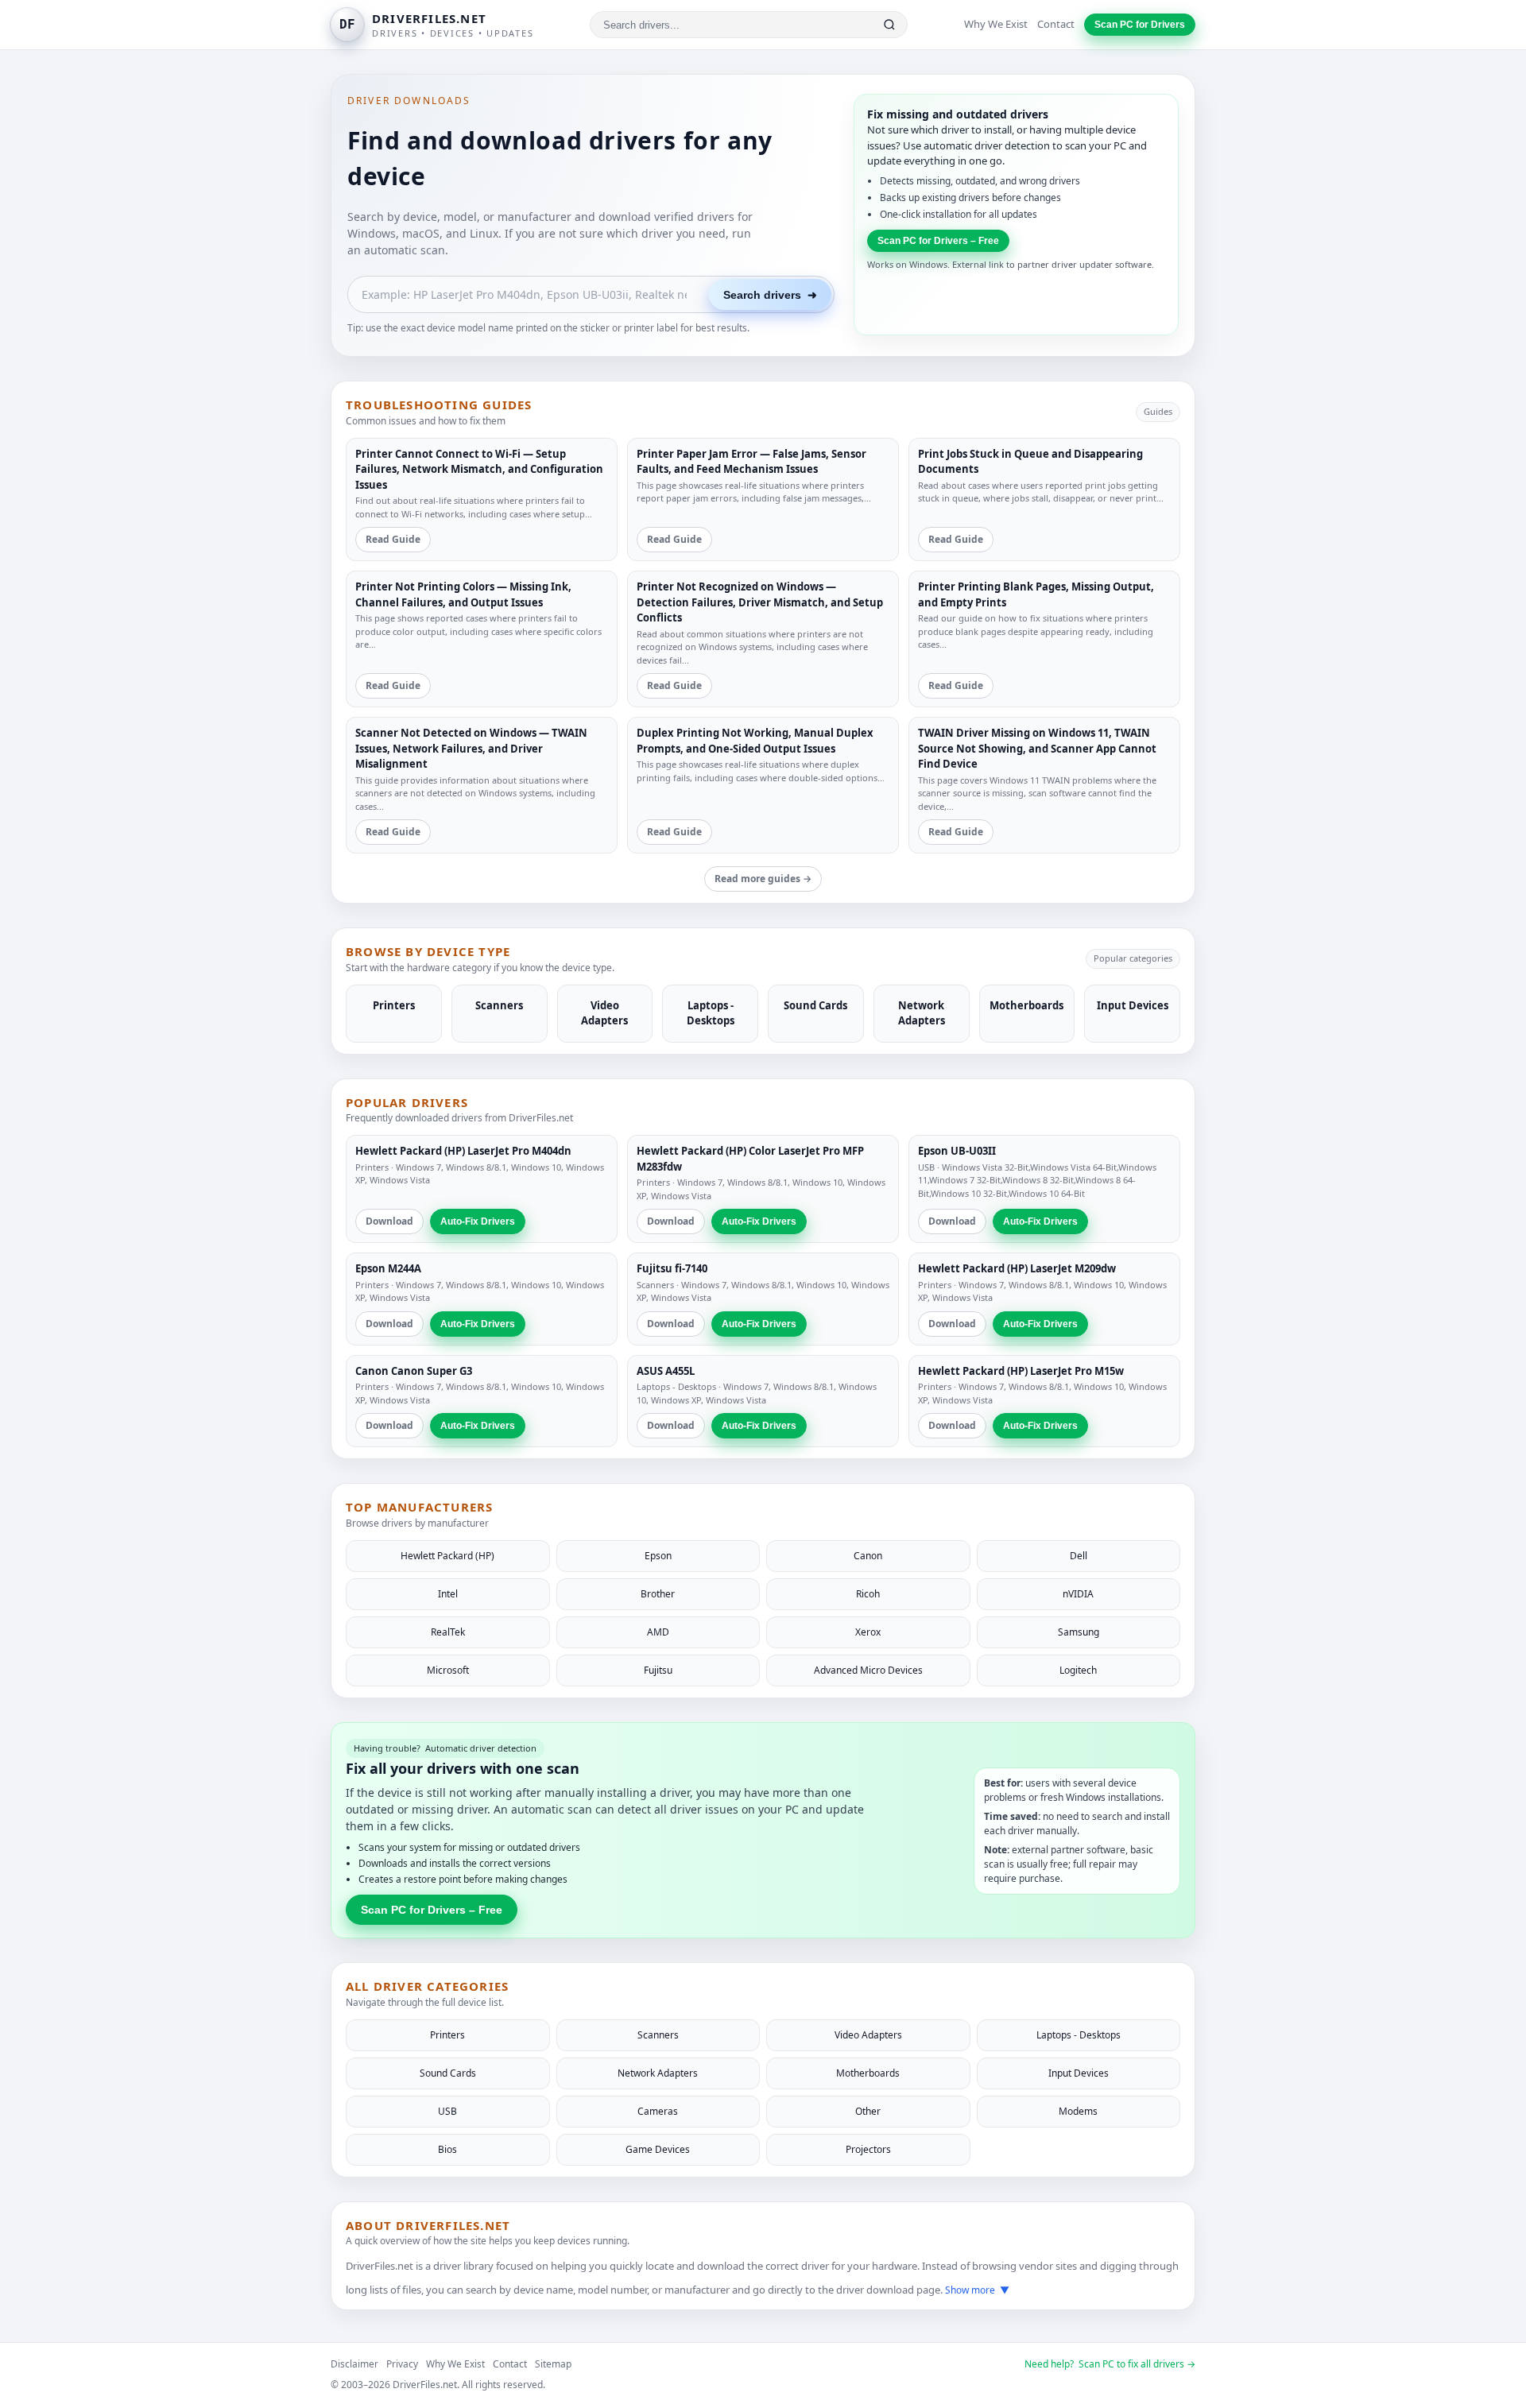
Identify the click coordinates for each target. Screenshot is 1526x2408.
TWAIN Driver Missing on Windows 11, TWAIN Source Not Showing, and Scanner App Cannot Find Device (1037, 748)
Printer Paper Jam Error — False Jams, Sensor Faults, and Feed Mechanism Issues (751, 462)
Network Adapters (658, 2073)
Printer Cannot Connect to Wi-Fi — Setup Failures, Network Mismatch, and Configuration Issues (479, 469)
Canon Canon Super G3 (414, 1371)
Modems (1078, 2111)
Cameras (658, 2111)
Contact (1056, 24)
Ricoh (868, 1594)
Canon (868, 1556)
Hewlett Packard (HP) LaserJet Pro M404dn (463, 1151)
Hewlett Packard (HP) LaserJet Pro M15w (1021, 1371)
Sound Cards (448, 2073)
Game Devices (658, 2149)
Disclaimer (354, 2364)
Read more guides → (763, 879)
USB (926, 1167)
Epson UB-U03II (957, 1151)
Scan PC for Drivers (1140, 25)
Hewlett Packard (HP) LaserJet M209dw (1017, 1268)
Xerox (868, 1632)
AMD (658, 1632)
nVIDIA (1078, 1594)
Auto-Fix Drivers (478, 1221)
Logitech (1078, 1670)
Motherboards (868, 2073)
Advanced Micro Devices (868, 1670)
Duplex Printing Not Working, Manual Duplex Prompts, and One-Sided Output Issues (755, 741)
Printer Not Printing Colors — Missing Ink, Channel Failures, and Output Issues (463, 594)
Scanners (655, 1285)
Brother (658, 1594)
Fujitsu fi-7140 (672, 1268)
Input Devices (1079, 2073)
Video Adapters (868, 2035)
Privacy (402, 2364)
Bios (447, 2149)
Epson (658, 1556)
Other (868, 2111)
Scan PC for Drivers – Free (938, 241)
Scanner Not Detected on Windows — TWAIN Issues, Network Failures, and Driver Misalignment (471, 748)
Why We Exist (996, 24)
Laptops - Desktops (676, 1386)
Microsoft (448, 1670)
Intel (448, 1594)
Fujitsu (658, 1670)
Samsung (1079, 1632)
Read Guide (393, 539)
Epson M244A (388, 1268)
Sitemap (553, 2364)
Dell (1079, 1556)
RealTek (448, 1632)
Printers (372, 1167)
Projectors (868, 2149)
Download (389, 1221)
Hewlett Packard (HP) (447, 1556)
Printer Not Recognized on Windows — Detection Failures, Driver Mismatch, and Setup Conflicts (760, 602)
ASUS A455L (666, 1371)
